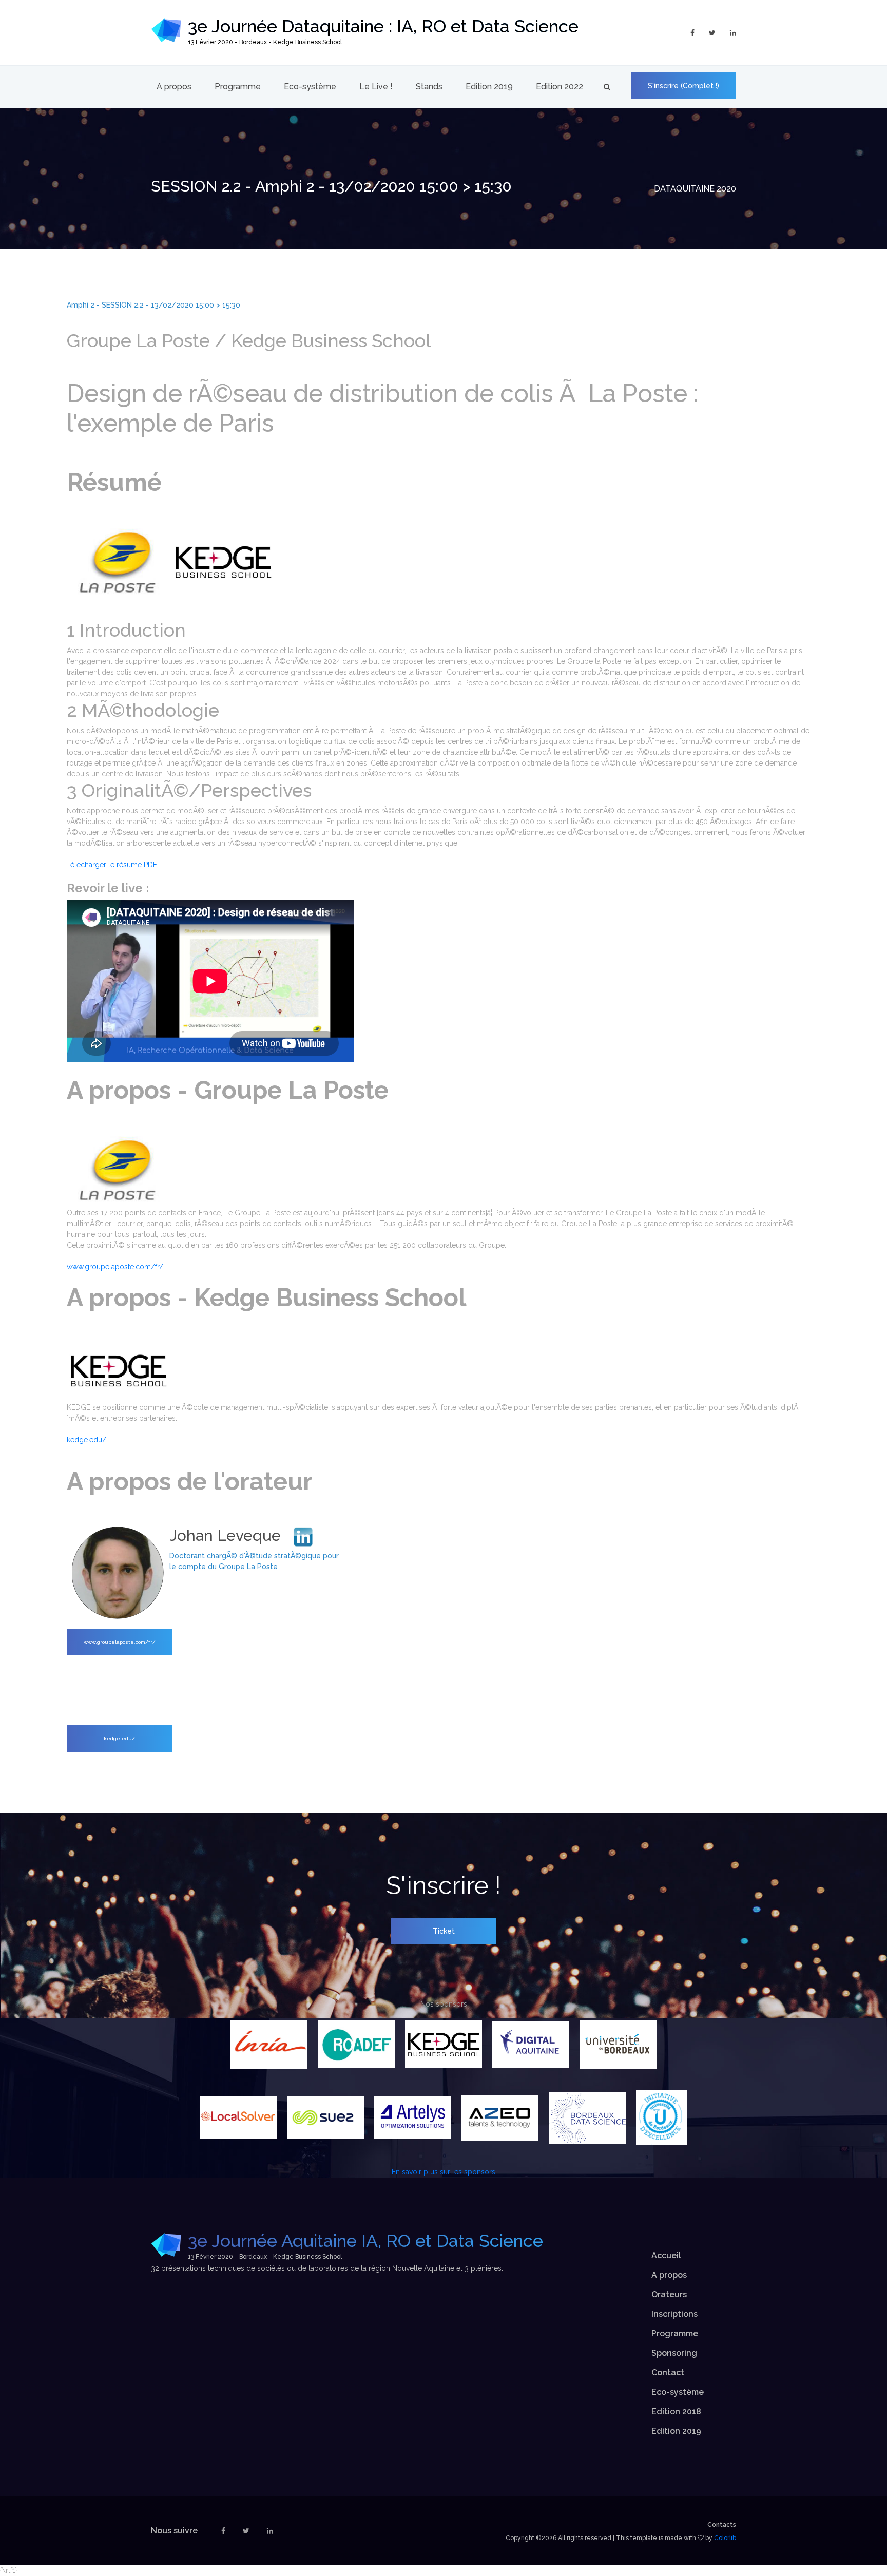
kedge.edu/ (86, 1440)
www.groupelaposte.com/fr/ (115, 1267)
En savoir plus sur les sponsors (444, 2172)
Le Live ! (376, 87)
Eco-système (310, 87)
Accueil (666, 2255)
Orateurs (669, 2294)
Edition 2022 (560, 87)
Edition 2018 (676, 2411)
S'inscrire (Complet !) (683, 86)
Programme (238, 87)
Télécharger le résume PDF (112, 865)
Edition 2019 (489, 87)
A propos (174, 87)
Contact (668, 2372)
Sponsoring (674, 2353)
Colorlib (725, 2538)
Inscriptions (674, 2314)
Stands (429, 87)
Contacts (722, 2525)
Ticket (444, 1931)
